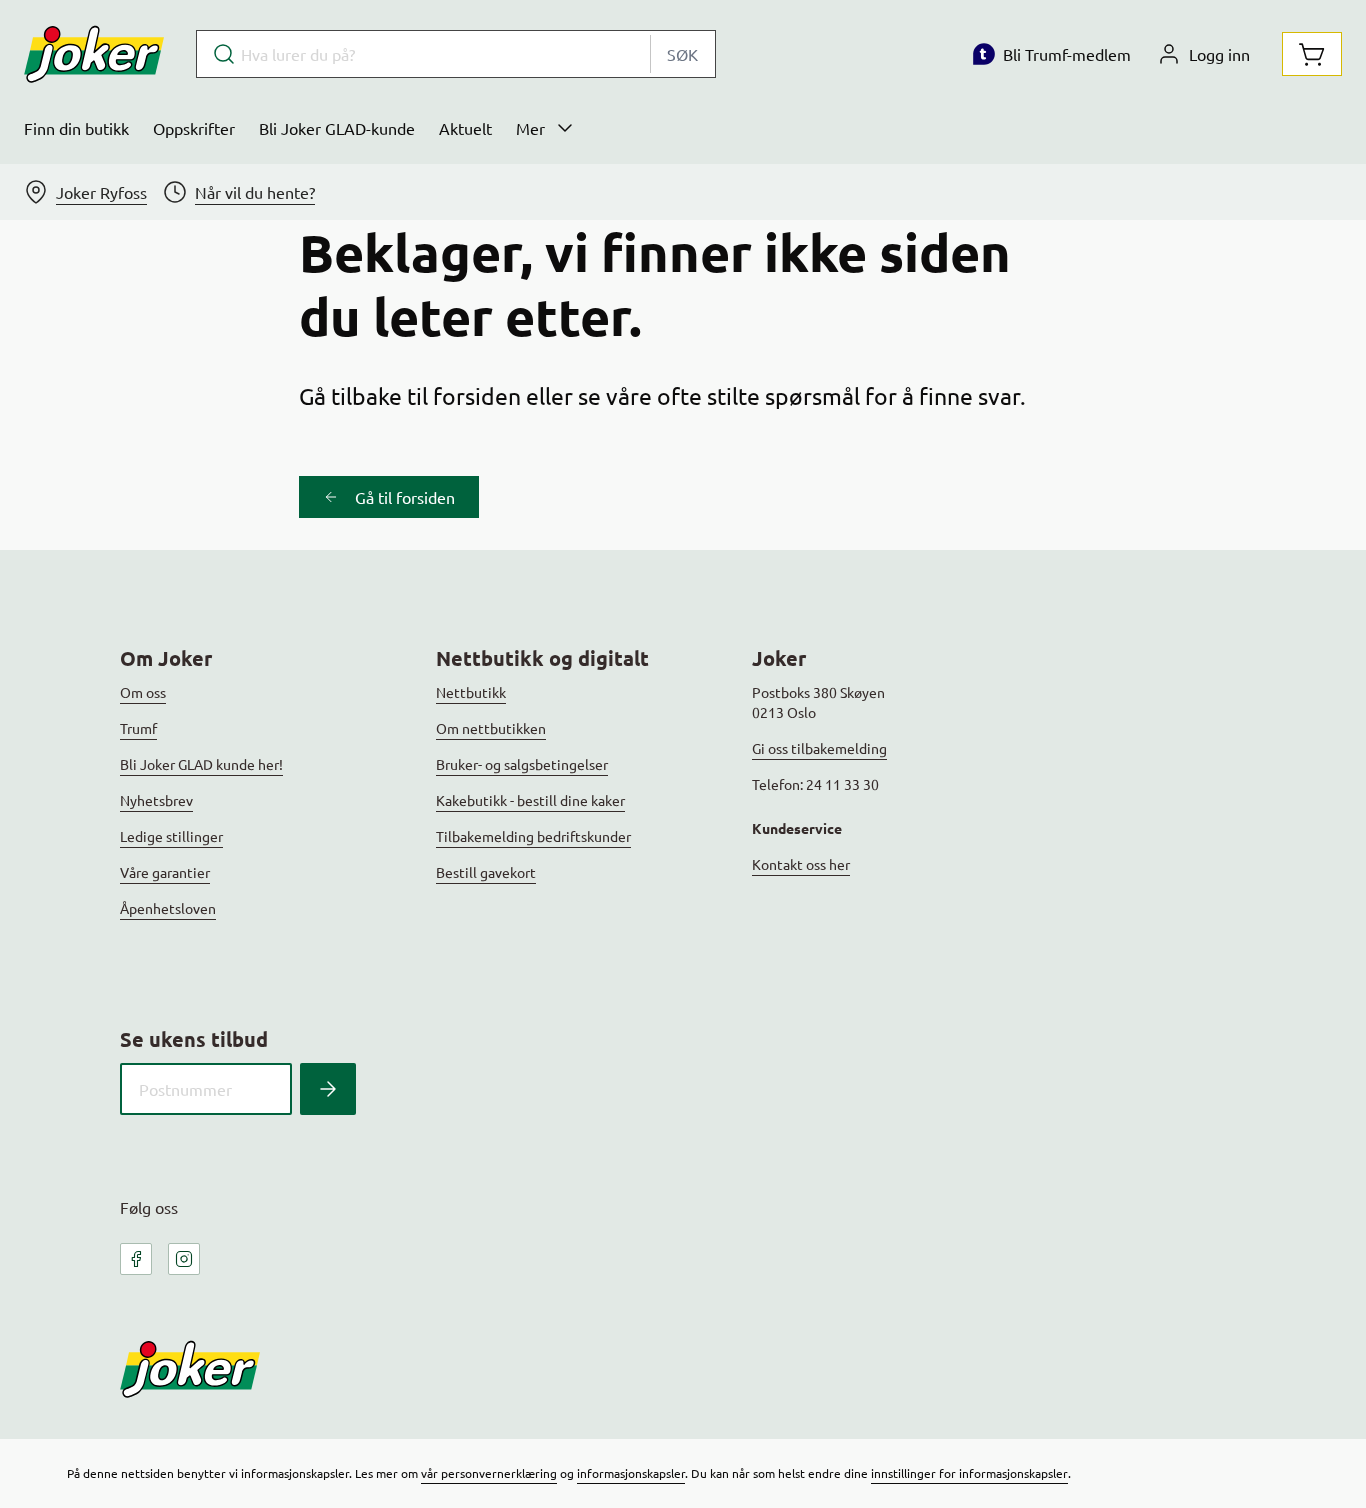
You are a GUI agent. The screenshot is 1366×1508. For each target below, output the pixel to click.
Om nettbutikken (491, 728)
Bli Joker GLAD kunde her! (201, 764)
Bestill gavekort (486, 872)
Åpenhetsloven (168, 908)
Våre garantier (165, 872)
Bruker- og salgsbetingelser (522, 764)
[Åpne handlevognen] (1312, 54)
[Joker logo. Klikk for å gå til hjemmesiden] (94, 54)
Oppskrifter (194, 128)
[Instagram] (184, 1259)
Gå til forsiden (405, 497)
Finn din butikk (76, 128)
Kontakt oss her (801, 864)
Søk (682, 54)
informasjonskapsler (631, 1473)
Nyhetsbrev (156, 800)
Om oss (143, 692)
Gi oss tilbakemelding (819, 748)
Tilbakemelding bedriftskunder (533, 836)
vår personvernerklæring (489, 1473)
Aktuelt (465, 128)
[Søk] (328, 1089)
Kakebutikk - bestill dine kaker (530, 800)
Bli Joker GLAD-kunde (337, 128)
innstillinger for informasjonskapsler (969, 1473)
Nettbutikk (471, 692)
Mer (530, 128)
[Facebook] (136, 1259)
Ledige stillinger (171, 836)
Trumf (138, 728)
